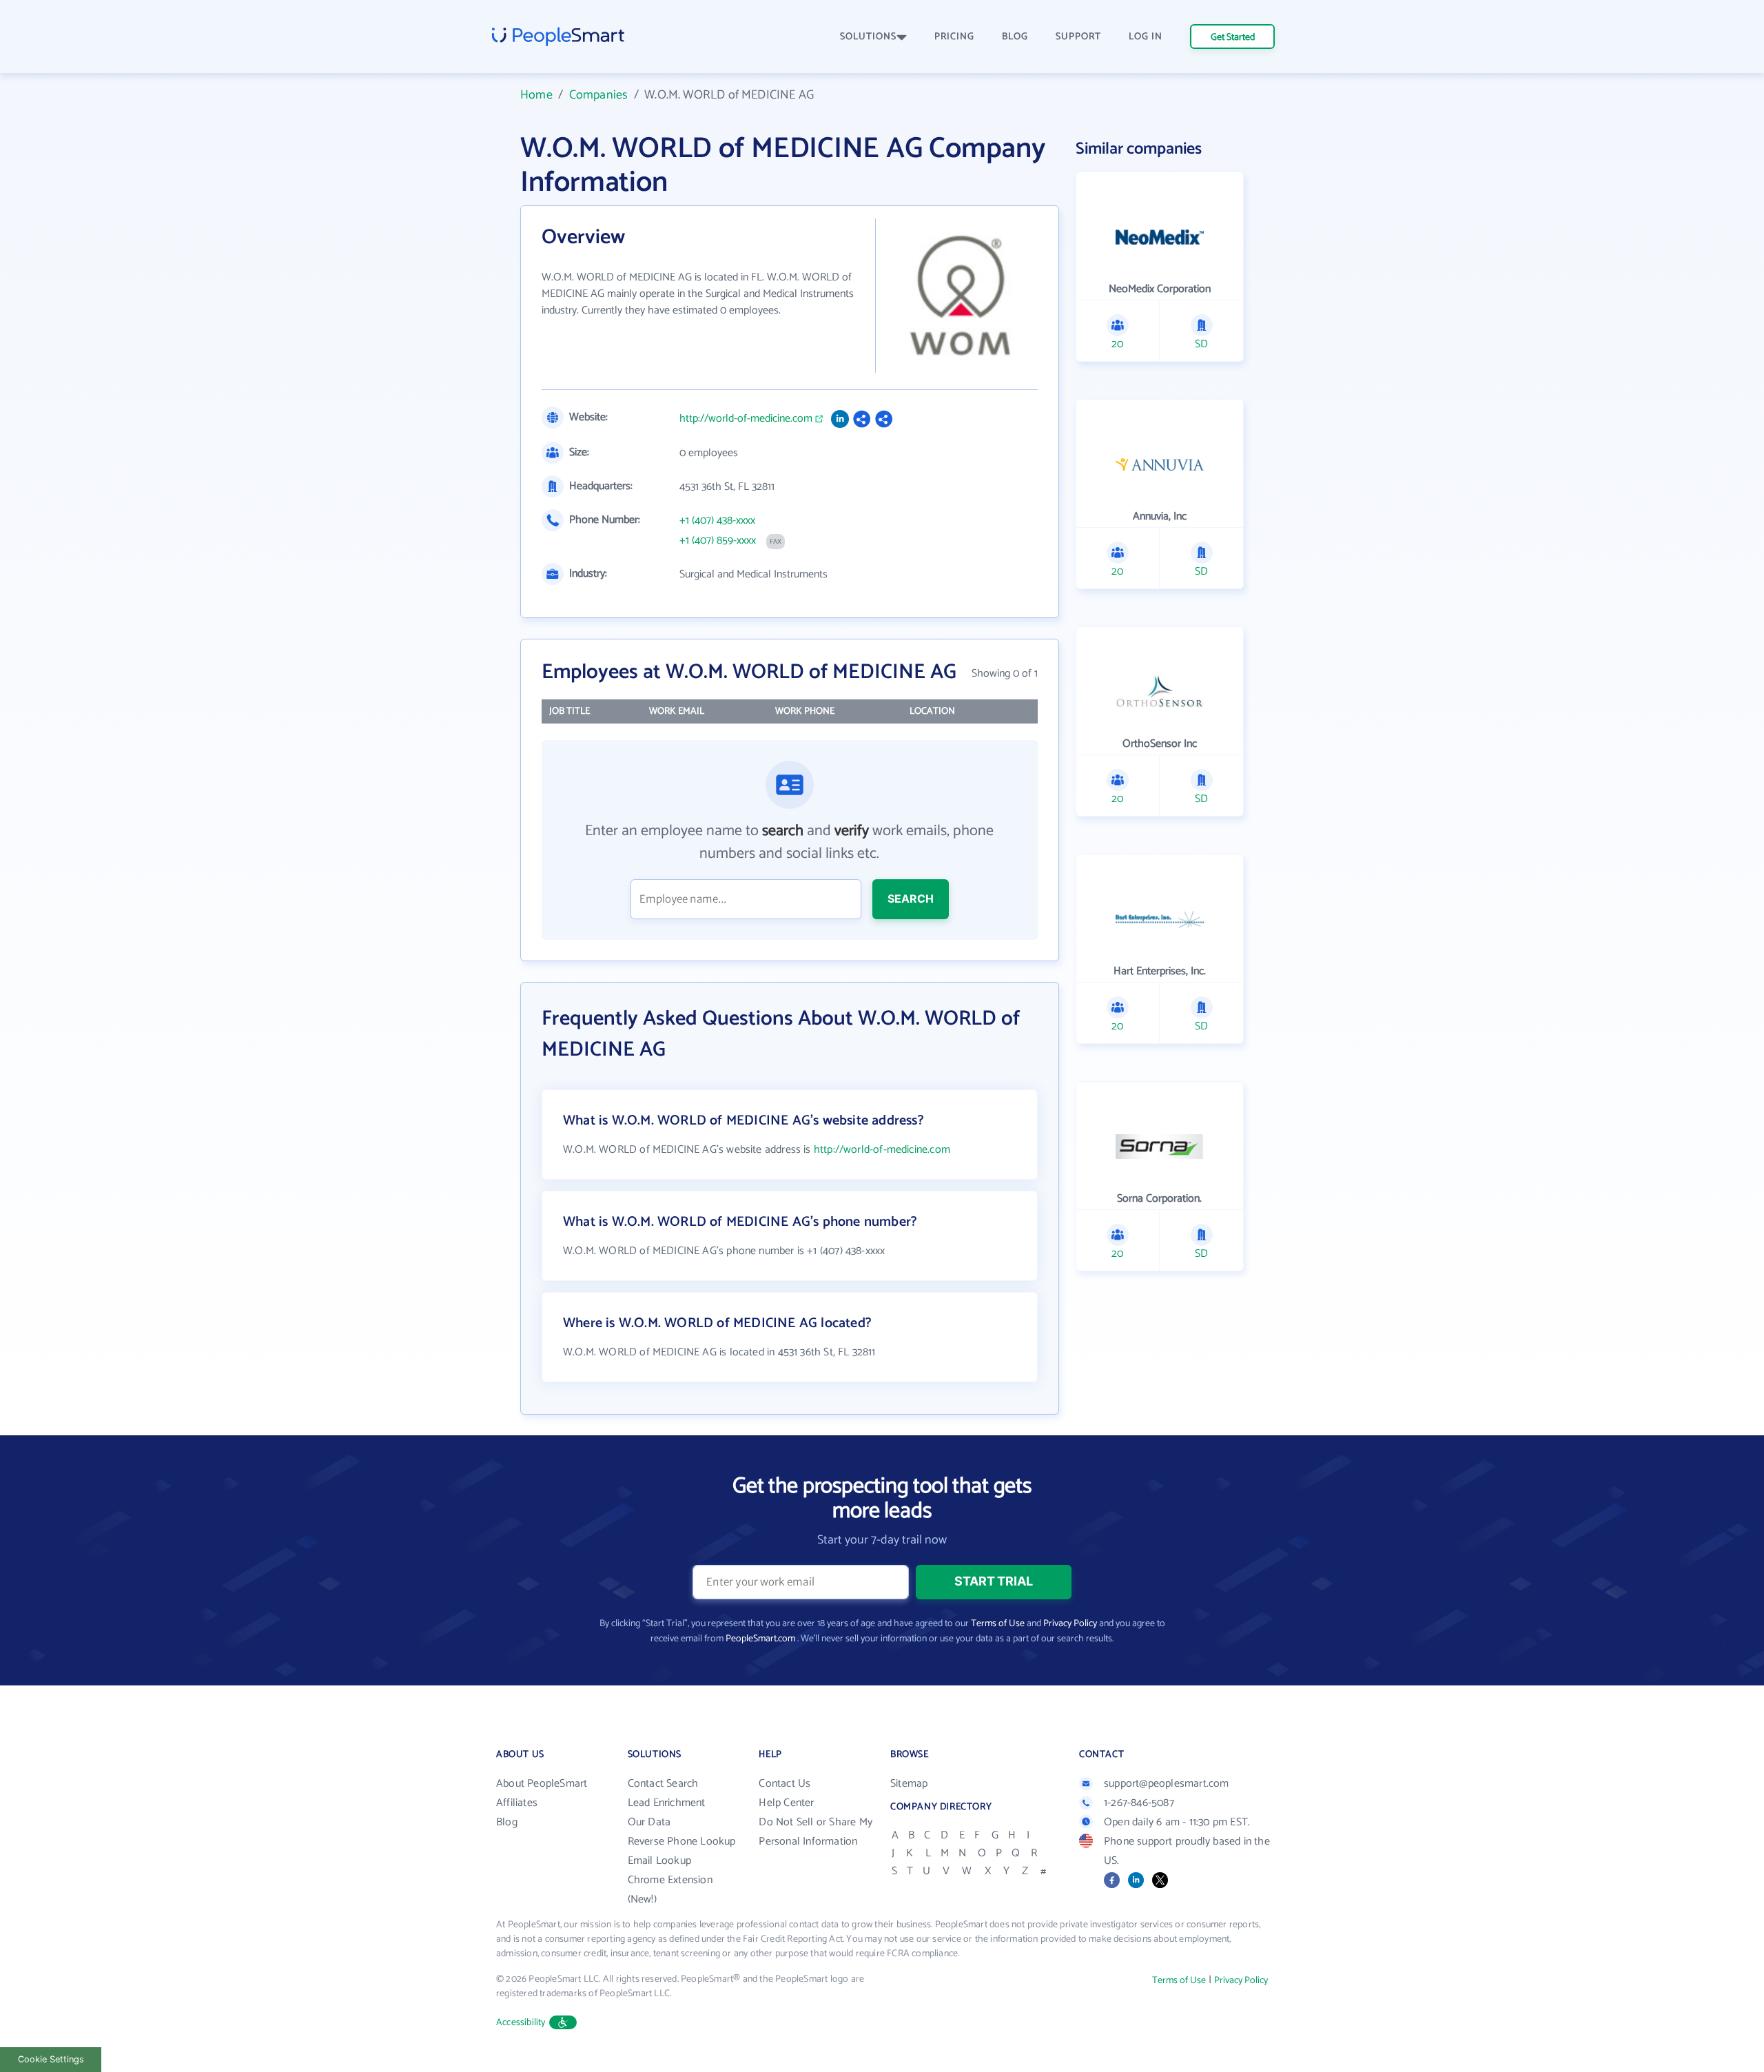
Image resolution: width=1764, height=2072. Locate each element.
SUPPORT (1078, 37)
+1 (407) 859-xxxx (718, 541)
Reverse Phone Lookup (682, 1842)
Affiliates (517, 1803)
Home (536, 95)
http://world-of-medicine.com (746, 419)
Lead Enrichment (667, 1803)
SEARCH (911, 899)
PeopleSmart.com (760, 1639)
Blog (507, 1822)
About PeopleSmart (542, 1784)
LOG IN (1146, 37)
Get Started (1233, 38)
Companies (599, 95)
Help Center (786, 1803)
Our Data (649, 1822)
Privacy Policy (1070, 1624)
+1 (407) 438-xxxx (717, 521)
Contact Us (784, 1784)
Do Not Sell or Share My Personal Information (816, 1832)
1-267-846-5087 (1139, 1803)
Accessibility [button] (521, 2023)
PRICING (954, 37)
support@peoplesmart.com (1167, 1784)
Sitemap (909, 1784)
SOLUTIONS (868, 37)
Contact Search (663, 1784)
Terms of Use (998, 1624)
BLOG (1015, 37)
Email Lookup (659, 1861)
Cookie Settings (51, 2059)
